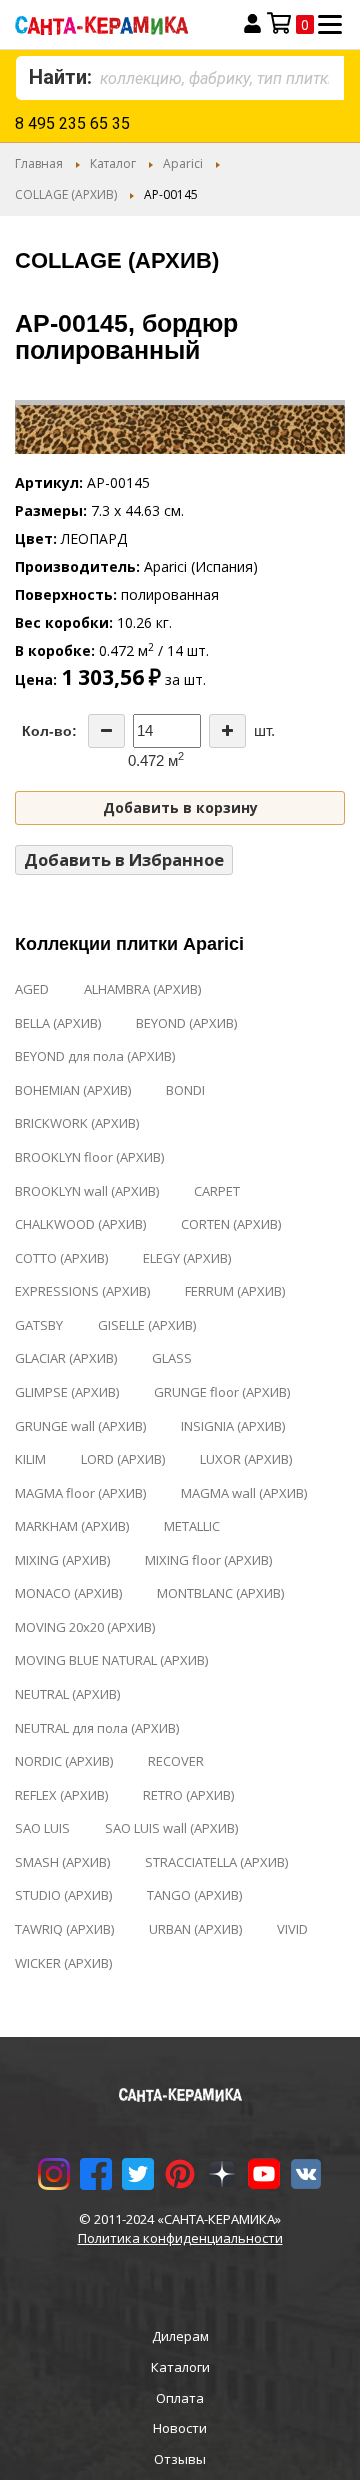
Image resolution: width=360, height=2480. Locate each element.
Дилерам (180, 2336)
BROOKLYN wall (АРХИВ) (87, 1191)
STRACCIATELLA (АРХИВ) (216, 1862)
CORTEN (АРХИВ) (231, 1224)
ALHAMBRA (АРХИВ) (142, 989)
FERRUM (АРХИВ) (235, 1291)
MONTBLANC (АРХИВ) (220, 1593)
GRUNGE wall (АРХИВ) (80, 1426)
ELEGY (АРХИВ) (187, 1258)
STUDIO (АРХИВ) (63, 1895)
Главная (39, 163)
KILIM (30, 1459)
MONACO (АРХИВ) (68, 1593)
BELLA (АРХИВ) (58, 1023)
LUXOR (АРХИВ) (246, 1459)
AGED (32, 989)
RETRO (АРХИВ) (188, 1795)
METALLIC (192, 1526)
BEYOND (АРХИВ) (186, 1023)
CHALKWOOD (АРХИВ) (80, 1224)
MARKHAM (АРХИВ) (72, 1526)
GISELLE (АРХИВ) (147, 1325)
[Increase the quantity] (227, 731)
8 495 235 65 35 (72, 123)
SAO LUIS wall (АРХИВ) (171, 1828)
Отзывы (180, 2459)
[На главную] (117, 24)
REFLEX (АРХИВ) (61, 1795)
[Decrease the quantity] (106, 731)
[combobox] (180, 78)
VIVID (292, 1929)
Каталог (113, 163)
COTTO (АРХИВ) (61, 1258)
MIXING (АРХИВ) (62, 1560)
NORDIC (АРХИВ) (64, 1761)
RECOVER (176, 1761)
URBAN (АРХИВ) (195, 1929)
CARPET (217, 1191)
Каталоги (180, 2367)
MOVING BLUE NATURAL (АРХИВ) (111, 1660)
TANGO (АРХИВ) (194, 1895)
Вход (252, 24)
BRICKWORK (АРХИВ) (77, 1123)
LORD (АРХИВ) (123, 1459)
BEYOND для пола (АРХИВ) (95, 1056)
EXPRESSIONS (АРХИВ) (82, 1291)
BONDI (185, 1090)
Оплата (180, 2398)
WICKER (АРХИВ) (63, 1963)
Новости (180, 2428)
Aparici (183, 163)
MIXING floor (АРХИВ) (208, 1560)
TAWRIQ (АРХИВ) (64, 1929)
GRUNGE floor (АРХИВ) (222, 1392)
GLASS (172, 1358)
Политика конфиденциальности (180, 2238)
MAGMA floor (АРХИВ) (80, 1493)
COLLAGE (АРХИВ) (66, 194)
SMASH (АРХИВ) (62, 1862)
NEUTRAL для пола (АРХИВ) (97, 1728)
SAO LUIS (42, 1828)
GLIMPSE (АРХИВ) (67, 1392)
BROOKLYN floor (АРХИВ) (89, 1157)
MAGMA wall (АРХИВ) (244, 1493)
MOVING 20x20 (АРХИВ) (85, 1627)
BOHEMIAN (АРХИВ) (73, 1090)
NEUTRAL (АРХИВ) (67, 1694)
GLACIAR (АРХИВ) (66, 1358)
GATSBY (39, 1325)
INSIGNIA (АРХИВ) (233, 1426)
